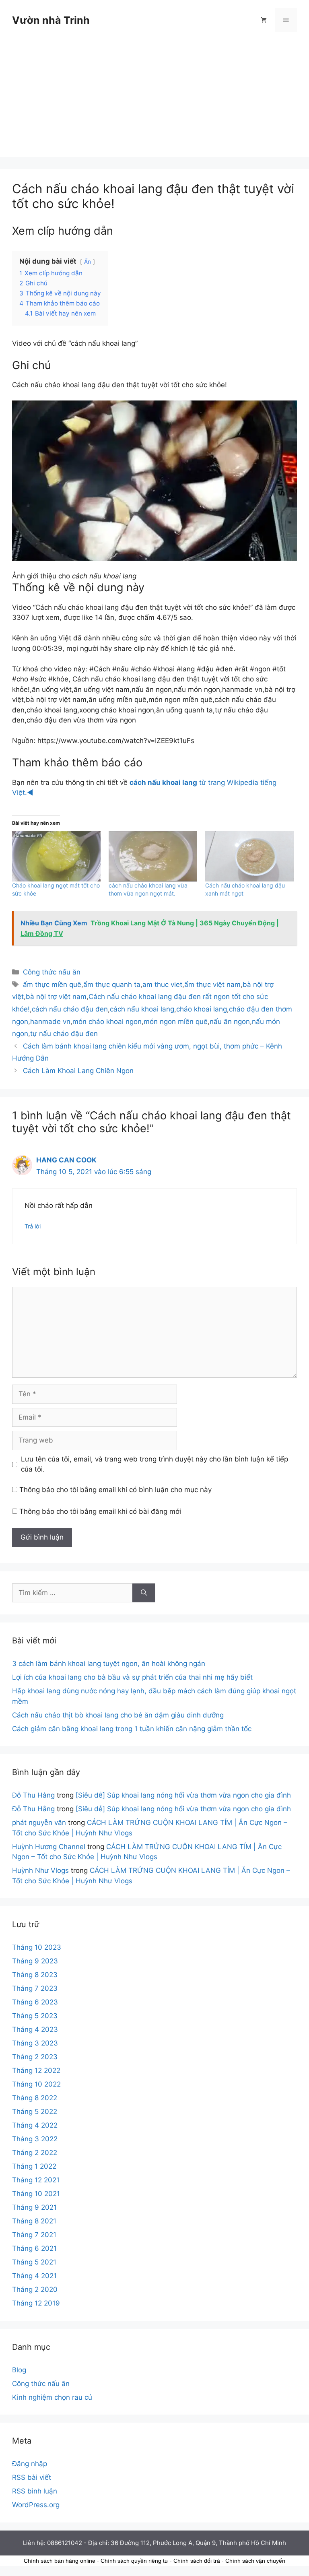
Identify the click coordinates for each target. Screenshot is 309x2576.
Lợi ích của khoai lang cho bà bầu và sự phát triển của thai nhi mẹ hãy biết (132, 1677)
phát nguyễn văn (39, 1823)
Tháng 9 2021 (34, 2207)
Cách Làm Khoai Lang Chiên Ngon (78, 1071)
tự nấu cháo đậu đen (64, 1034)
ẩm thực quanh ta (112, 985)
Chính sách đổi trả (197, 2561)
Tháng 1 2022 (34, 2166)
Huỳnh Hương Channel (49, 1847)
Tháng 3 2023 (35, 2043)
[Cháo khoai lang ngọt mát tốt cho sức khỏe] (56, 856)
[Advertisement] (154, 101)
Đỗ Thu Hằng (33, 1795)
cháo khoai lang (202, 1009)
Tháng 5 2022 (35, 2112)
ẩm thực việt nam (212, 985)
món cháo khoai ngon (107, 1022)
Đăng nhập (30, 2464)
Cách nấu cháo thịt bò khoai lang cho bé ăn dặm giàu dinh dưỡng (118, 1715)
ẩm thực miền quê (52, 985)
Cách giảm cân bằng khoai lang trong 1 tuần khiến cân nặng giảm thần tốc (132, 1729)
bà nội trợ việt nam (56, 997)
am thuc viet (162, 985)
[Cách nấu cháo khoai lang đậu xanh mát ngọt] (249, 856)
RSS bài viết (32, 2477)
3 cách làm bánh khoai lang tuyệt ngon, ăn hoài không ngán (109, 1664)
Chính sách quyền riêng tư (134, 2561)
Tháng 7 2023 (35, 1988)
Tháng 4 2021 (34, 2276)
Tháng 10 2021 (36, 2194)
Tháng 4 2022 (35, 2125)
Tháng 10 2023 (37, 1947)
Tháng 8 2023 (35, 1975)
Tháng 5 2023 (35, 2016)
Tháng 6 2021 (34, 2248)
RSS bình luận (35, 2491)
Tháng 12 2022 (36, 2070)
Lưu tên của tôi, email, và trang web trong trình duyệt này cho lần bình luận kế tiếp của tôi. (154, 1464)
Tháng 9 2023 (35, 1961)
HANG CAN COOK (66, 1160)
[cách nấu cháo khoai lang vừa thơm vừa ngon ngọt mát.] (153, 856)
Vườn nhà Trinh (51, 20)
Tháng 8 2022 (35, 2098)
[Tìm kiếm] (144, 1593)
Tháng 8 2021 (34, 2221)
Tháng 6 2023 (35, 2002)
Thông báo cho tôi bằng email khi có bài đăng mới (100, 1511)
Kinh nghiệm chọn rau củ (52, 2397)
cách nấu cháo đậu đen (70, 1009)
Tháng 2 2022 (35, 2153)
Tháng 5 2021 (34, 2262)
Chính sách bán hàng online (60, 2561)
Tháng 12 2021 (36, 2180)
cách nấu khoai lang (142, 1009)
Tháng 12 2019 (36, 2303)
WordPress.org (36, 2505)
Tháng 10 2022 (36, 2084)
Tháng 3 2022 (35, 2139)
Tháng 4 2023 (35, 2029)
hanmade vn (50, 1022)
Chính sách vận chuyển (255, 2561)
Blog (19, 2370)
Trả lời (33, 1226)
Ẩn (88, 262)
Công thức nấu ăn (52, 972)
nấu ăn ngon (230, 1022)
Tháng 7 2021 (34, 2235)
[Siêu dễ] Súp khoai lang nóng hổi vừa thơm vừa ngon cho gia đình (183, 1795)
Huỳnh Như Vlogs (40, 1870)
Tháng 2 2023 (35, 2057)
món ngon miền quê (176, 1022)
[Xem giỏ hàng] (264, 20)
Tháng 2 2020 (35, 2289)
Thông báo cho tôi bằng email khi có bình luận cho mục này (115, 1490)
